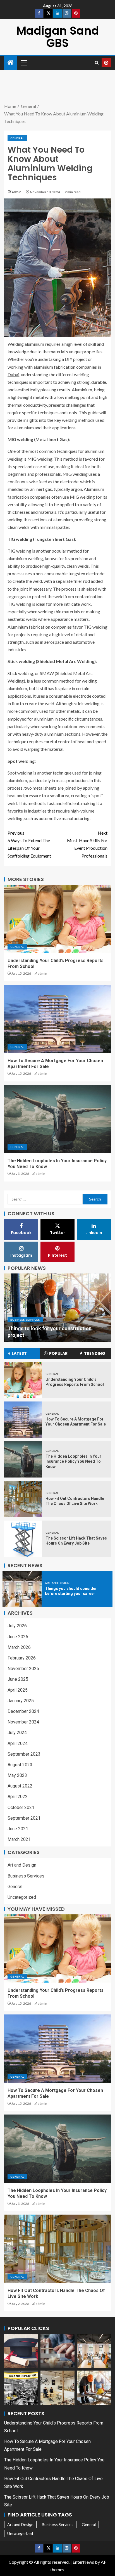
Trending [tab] (95, 1353)
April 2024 (18, 1743)
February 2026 (22, 1658)
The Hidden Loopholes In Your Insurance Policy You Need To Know (73, 1461)
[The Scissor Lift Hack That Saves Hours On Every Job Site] (23, 1539)
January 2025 (21, 1701)
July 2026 (17, 1626)
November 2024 (23, 1722)
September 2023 (24, 1754)
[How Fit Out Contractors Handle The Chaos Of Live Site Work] (23, 1499)
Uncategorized (22, 1897)
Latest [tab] (19, 1353)
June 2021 (18, 1829)
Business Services (25, 1320)
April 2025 (18, 1690)
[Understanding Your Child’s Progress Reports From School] (57, 919)
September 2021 (24, 1818)
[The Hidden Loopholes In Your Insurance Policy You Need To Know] (57, 1119)
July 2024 (17, 1733)
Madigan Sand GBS (58, 37)
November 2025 (23, 1669)
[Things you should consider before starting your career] (22, 1589)
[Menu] (24, 63)
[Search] (97, 63)
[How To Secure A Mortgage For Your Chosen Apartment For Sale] (57, 1019)
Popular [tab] (58, 1353)
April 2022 (18, 1797)
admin (17, 192)
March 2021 (19, 1839)
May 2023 (17, 1775)
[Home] (11, 62)
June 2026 (18, 1637)
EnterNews (83, 2562)
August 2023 (20, 1765)
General (17, 138)
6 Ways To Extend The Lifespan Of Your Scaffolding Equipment (29, 844)
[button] (24, 63)
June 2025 (18, 1679)
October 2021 (21, 1807)
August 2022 (20, 1786)
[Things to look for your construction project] (57, 1308)
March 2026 (19, 1647)
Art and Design (57, 1583)
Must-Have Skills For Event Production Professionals (87, 844)
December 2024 (23, 1711)
